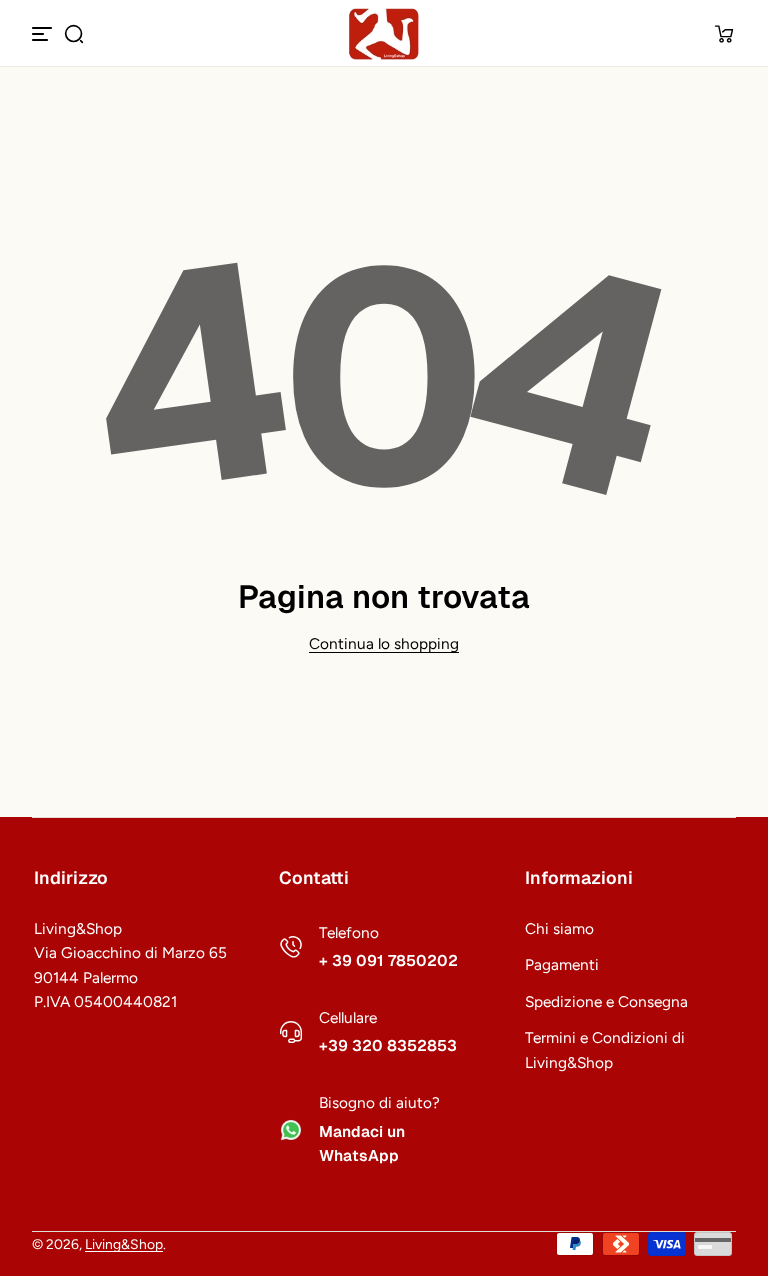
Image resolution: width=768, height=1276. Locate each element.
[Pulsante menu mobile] (44, 34)
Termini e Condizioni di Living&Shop (605, 1050)
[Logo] (384, 34)
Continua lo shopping (384, 643)
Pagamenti (562, 964)
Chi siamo (559, 928)
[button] (74, 34)
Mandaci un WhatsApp (362, 1144)
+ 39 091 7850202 (388, 961)
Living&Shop (124, 1244)
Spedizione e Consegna (606, 1001)
